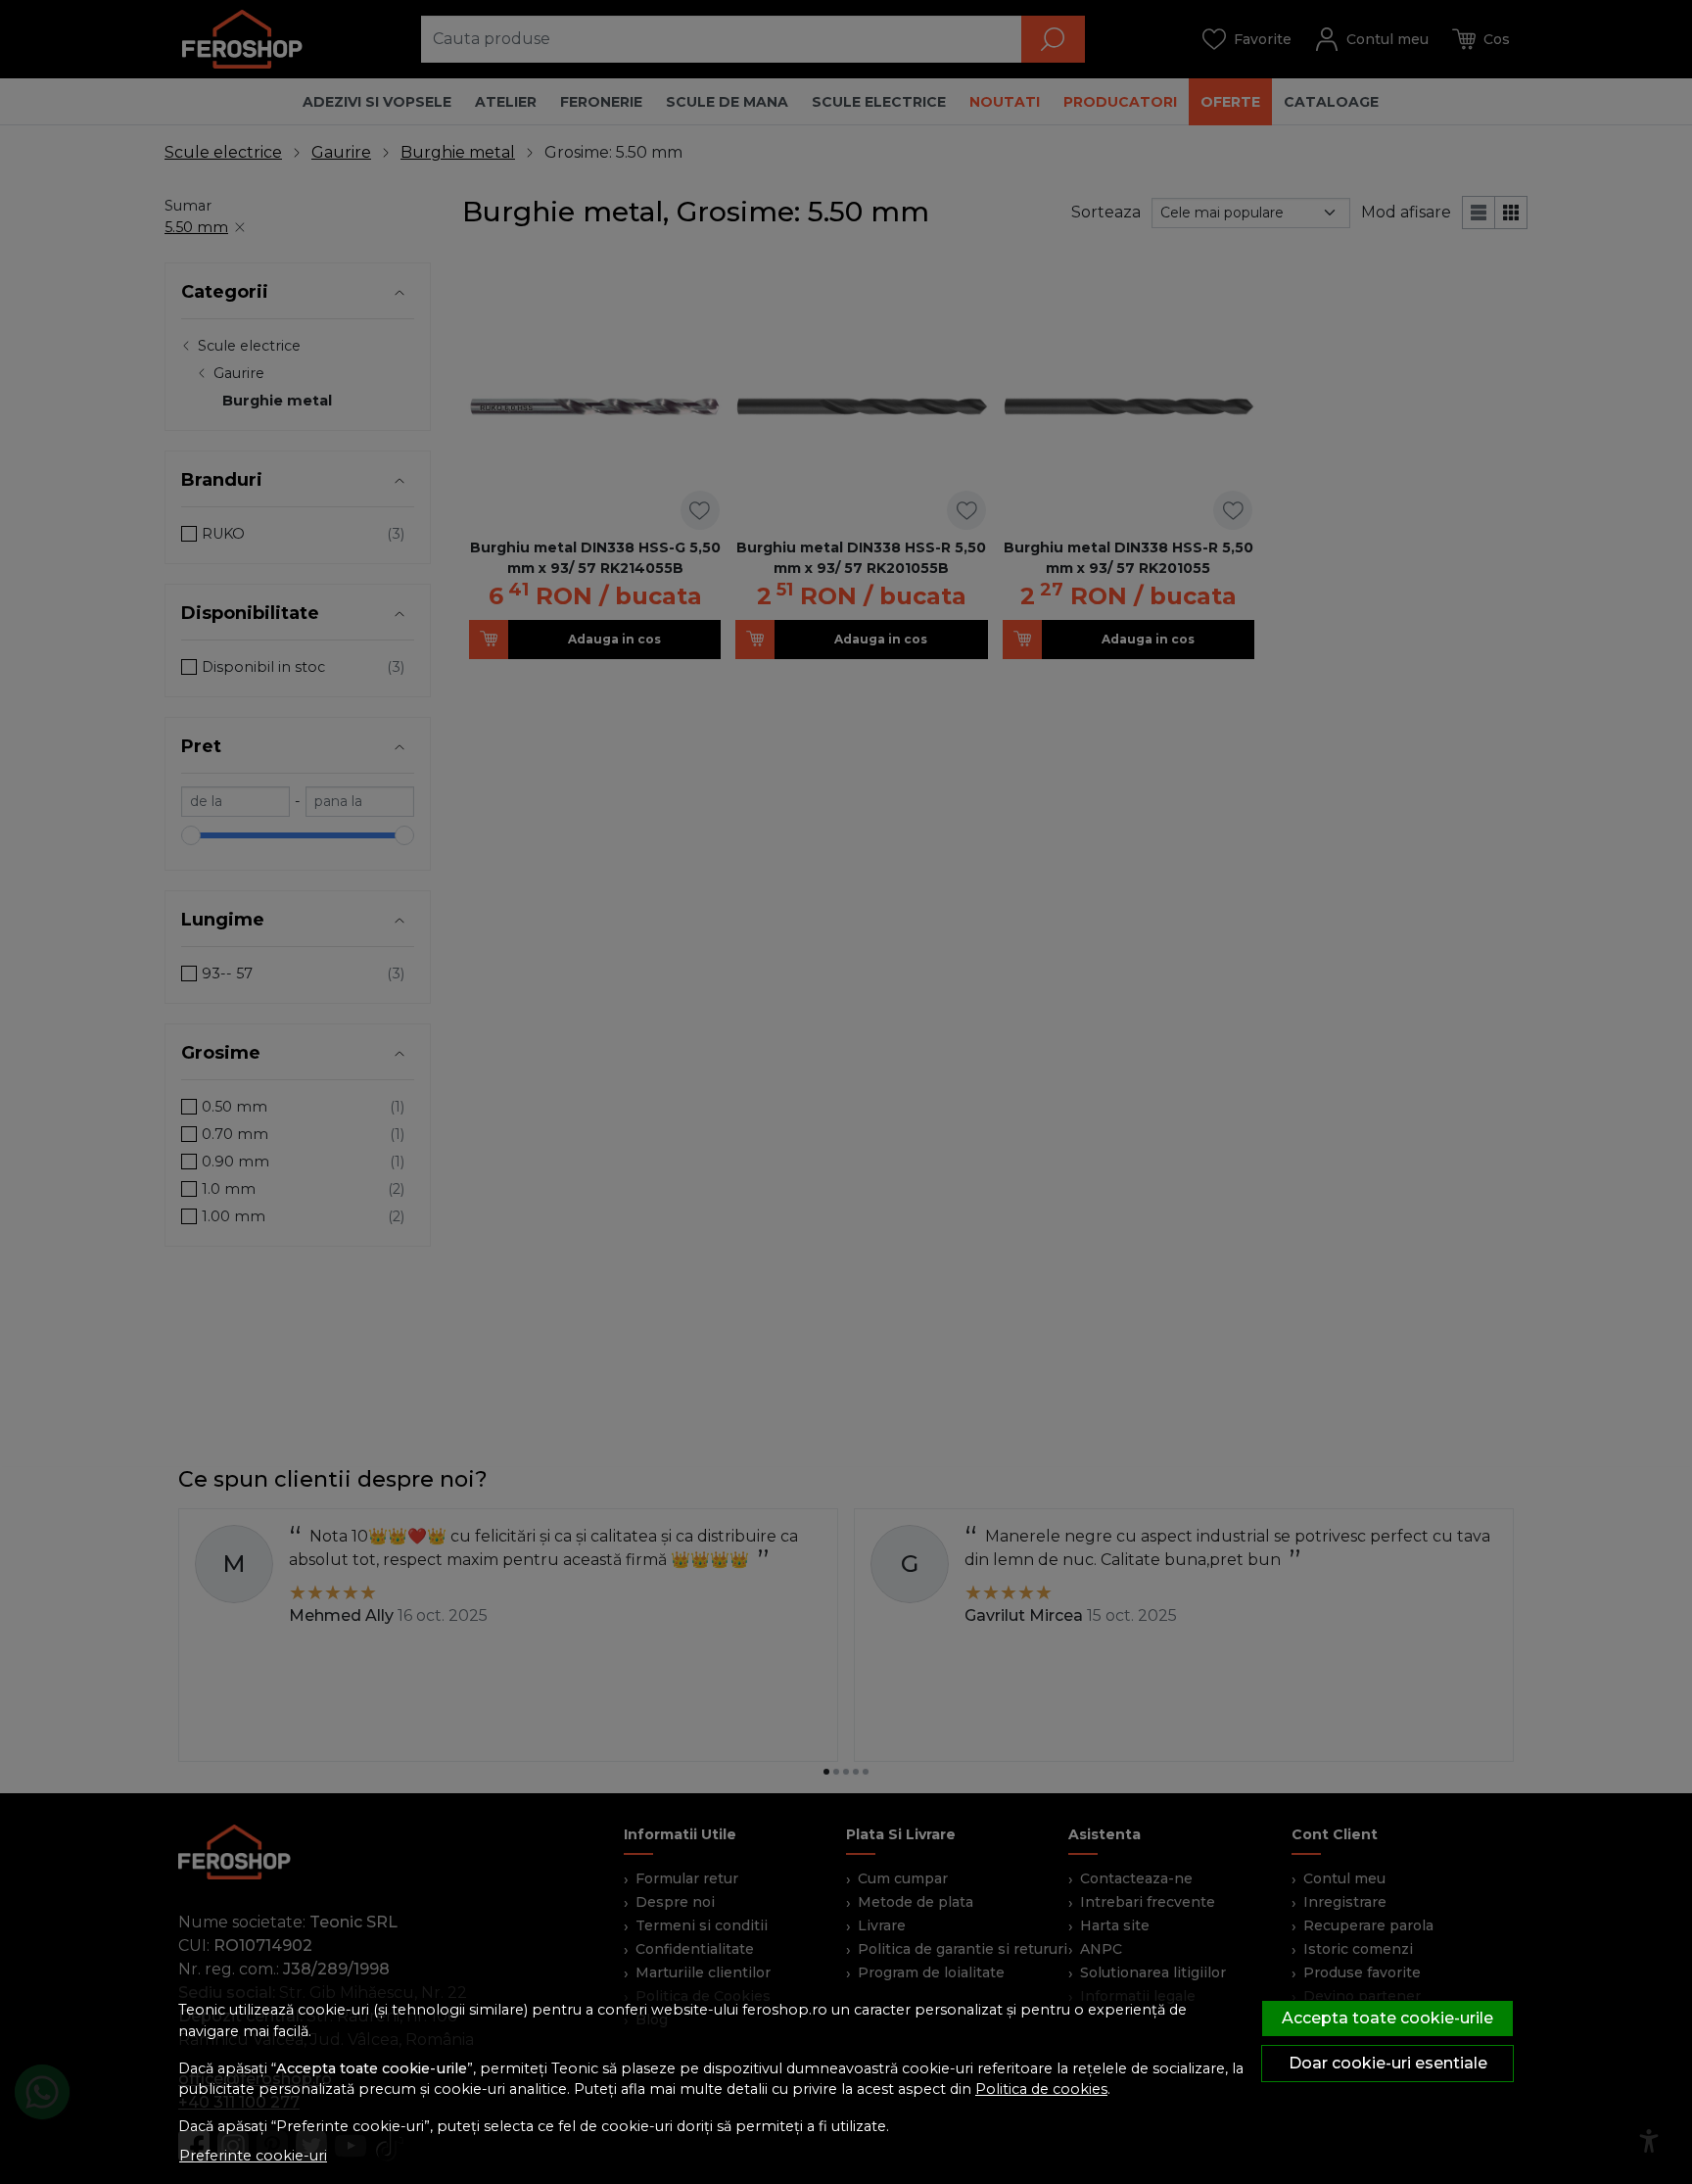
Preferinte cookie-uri (253, 2156)
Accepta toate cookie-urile (1387, 2018)
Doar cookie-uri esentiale (1388, 2063)
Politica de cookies (1041, 2089)
